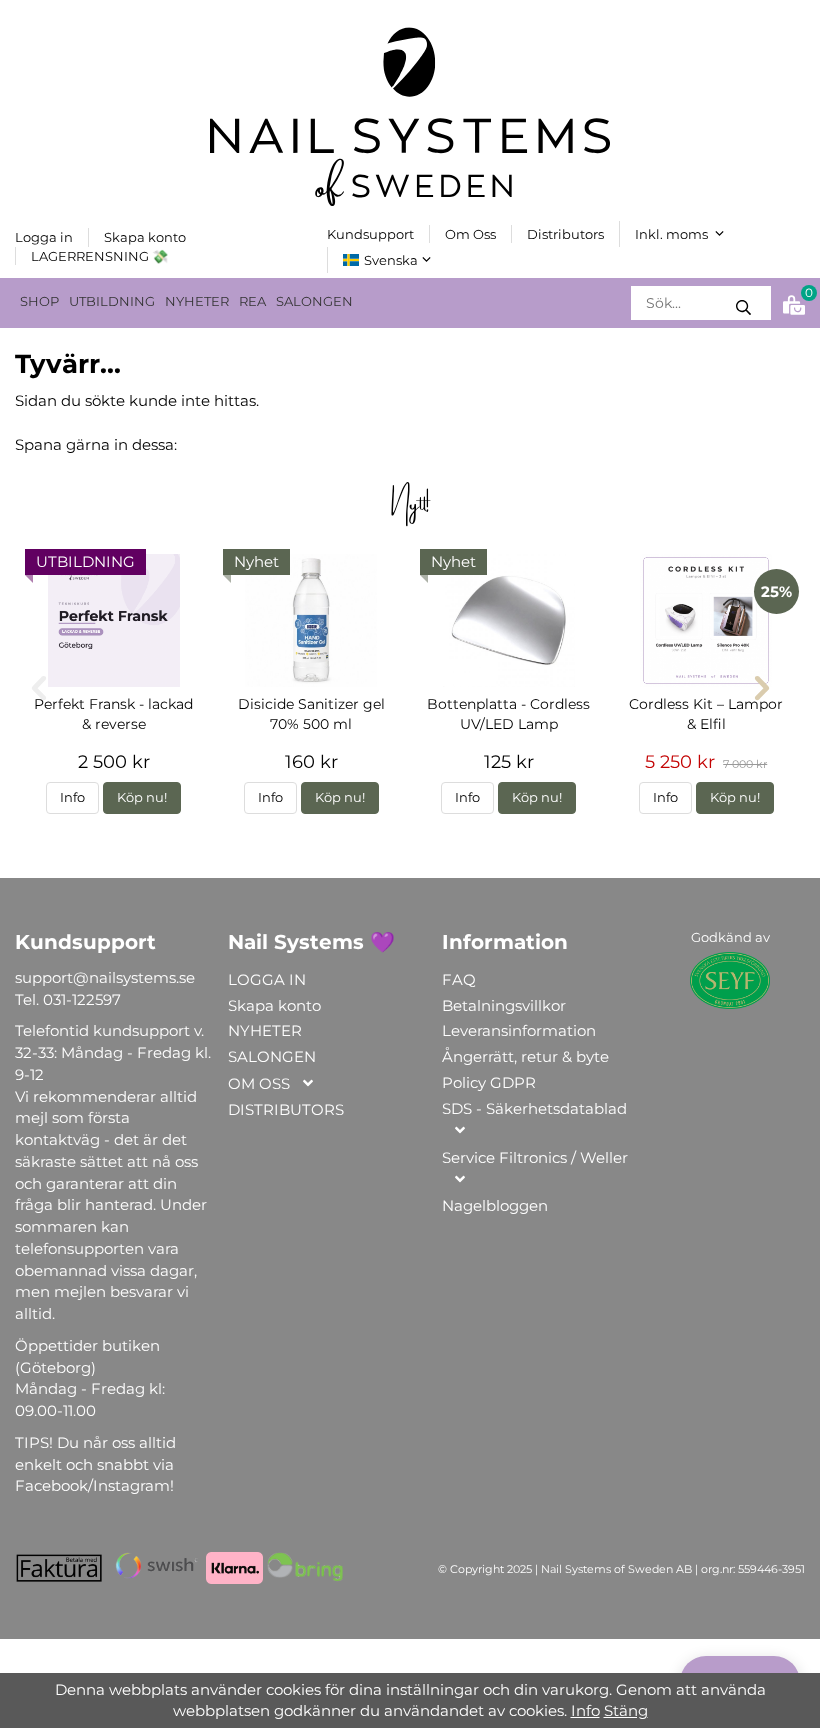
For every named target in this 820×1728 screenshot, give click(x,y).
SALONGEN (314, 301)
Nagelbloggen (495, 1205)
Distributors (565, 234)
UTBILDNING (112, 301)
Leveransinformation (519, 1030)
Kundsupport (370, 234)
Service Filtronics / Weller (535, 1157)
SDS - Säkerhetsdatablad (534, 1108)
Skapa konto (145, 237)
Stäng (626, 1710)
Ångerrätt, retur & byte (525, 1056)
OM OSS (259, 1083)
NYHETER (197, 301)
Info (72, 797)
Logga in (44, 237)
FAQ (459, 979)
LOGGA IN (267, 979)
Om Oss (470, 234)
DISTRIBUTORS (286, 1109)
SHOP (39, 301)
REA (252, 301)
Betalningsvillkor (504, 1005)
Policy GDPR (489, 1082)
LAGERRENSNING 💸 (99, 256)
